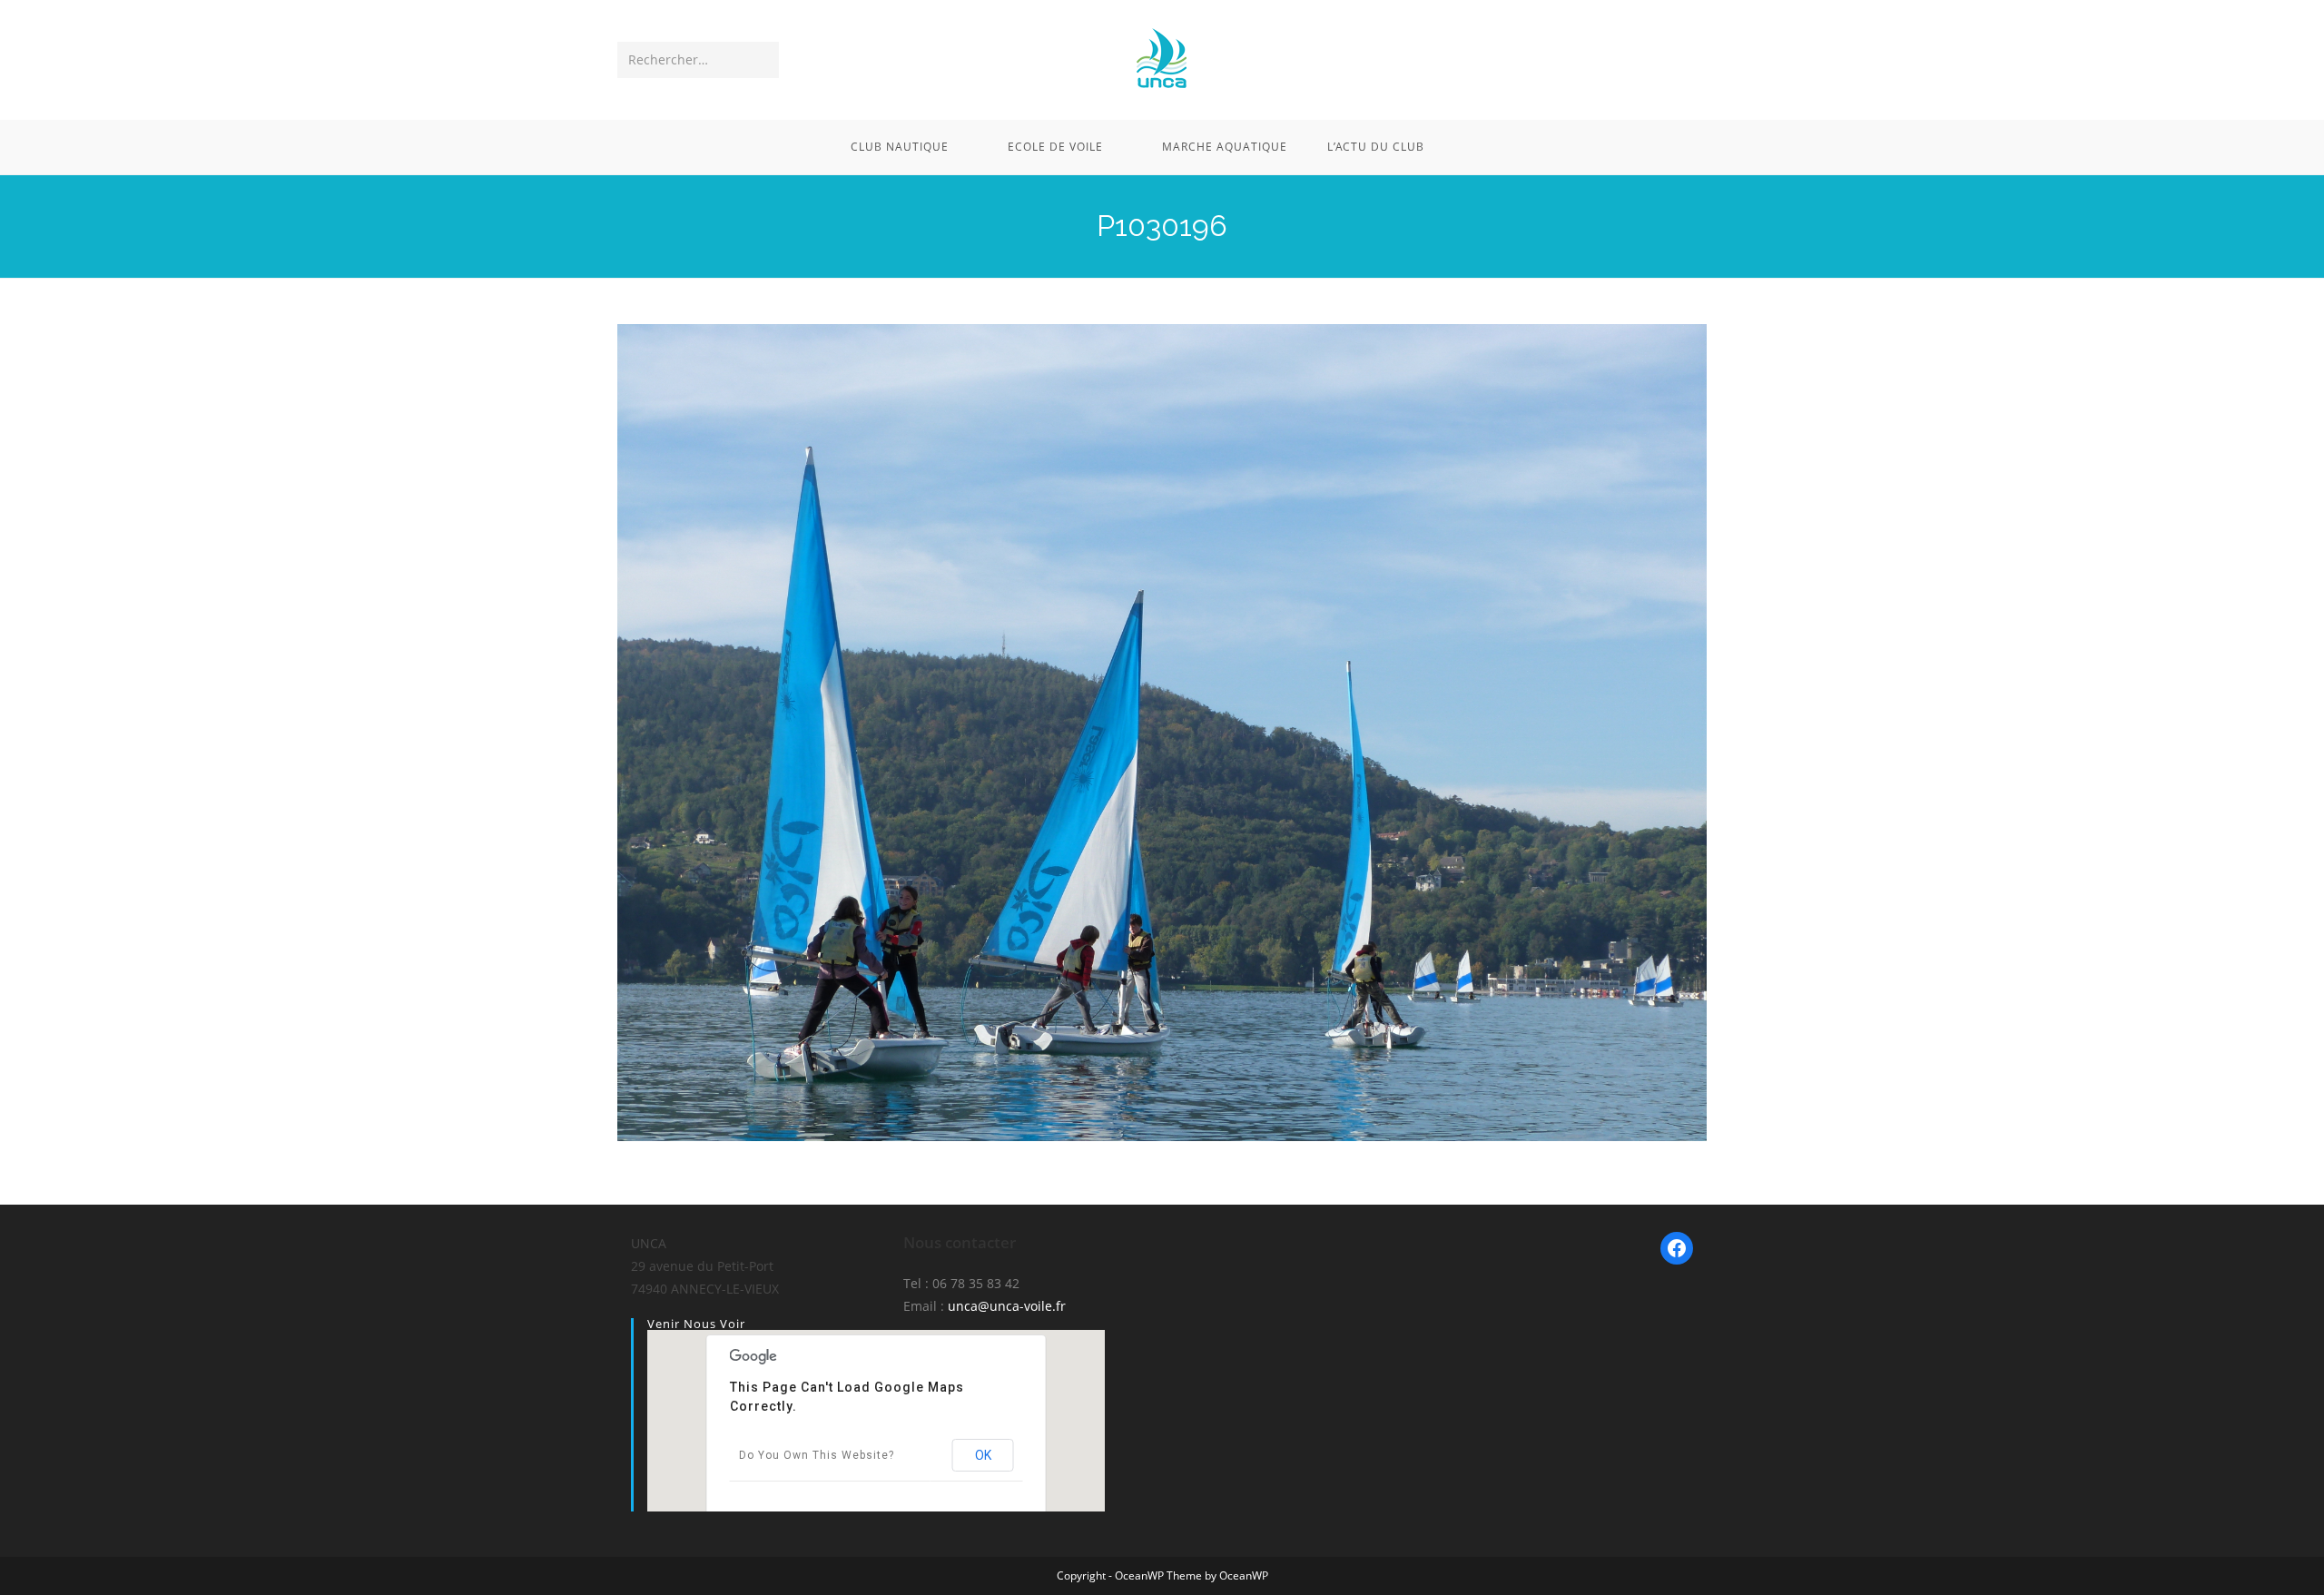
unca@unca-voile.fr (1007, 1306)
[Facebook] (1677, 1248)
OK (983, 1455)
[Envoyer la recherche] (762, 60)
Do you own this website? (817, 1455)
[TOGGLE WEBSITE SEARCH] (1469, 147)
